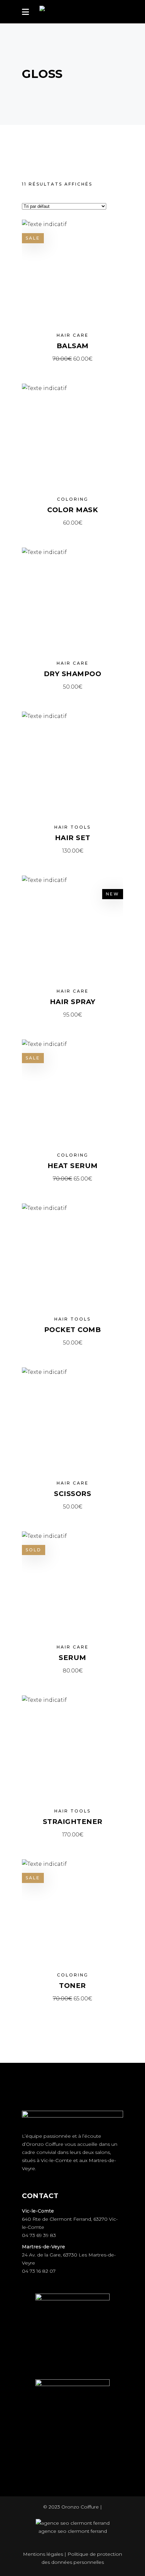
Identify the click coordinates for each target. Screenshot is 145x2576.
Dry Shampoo (73, 674)
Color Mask (72, 510)
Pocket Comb (73, 1330)
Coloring (73, 499)
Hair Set (73, 838)
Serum (72, 1658)
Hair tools (72, 827)
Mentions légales (43, 2554)
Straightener (73, 1822)
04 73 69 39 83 (39, 2235)
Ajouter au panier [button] (73, 359)
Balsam (73, 346)
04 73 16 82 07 (39, 2271)
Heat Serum (73, 1166)
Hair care (73, 335)
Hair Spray (73, 1002)
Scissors (72, 1494)
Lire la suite (72, 1671)
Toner (72, 1986)
